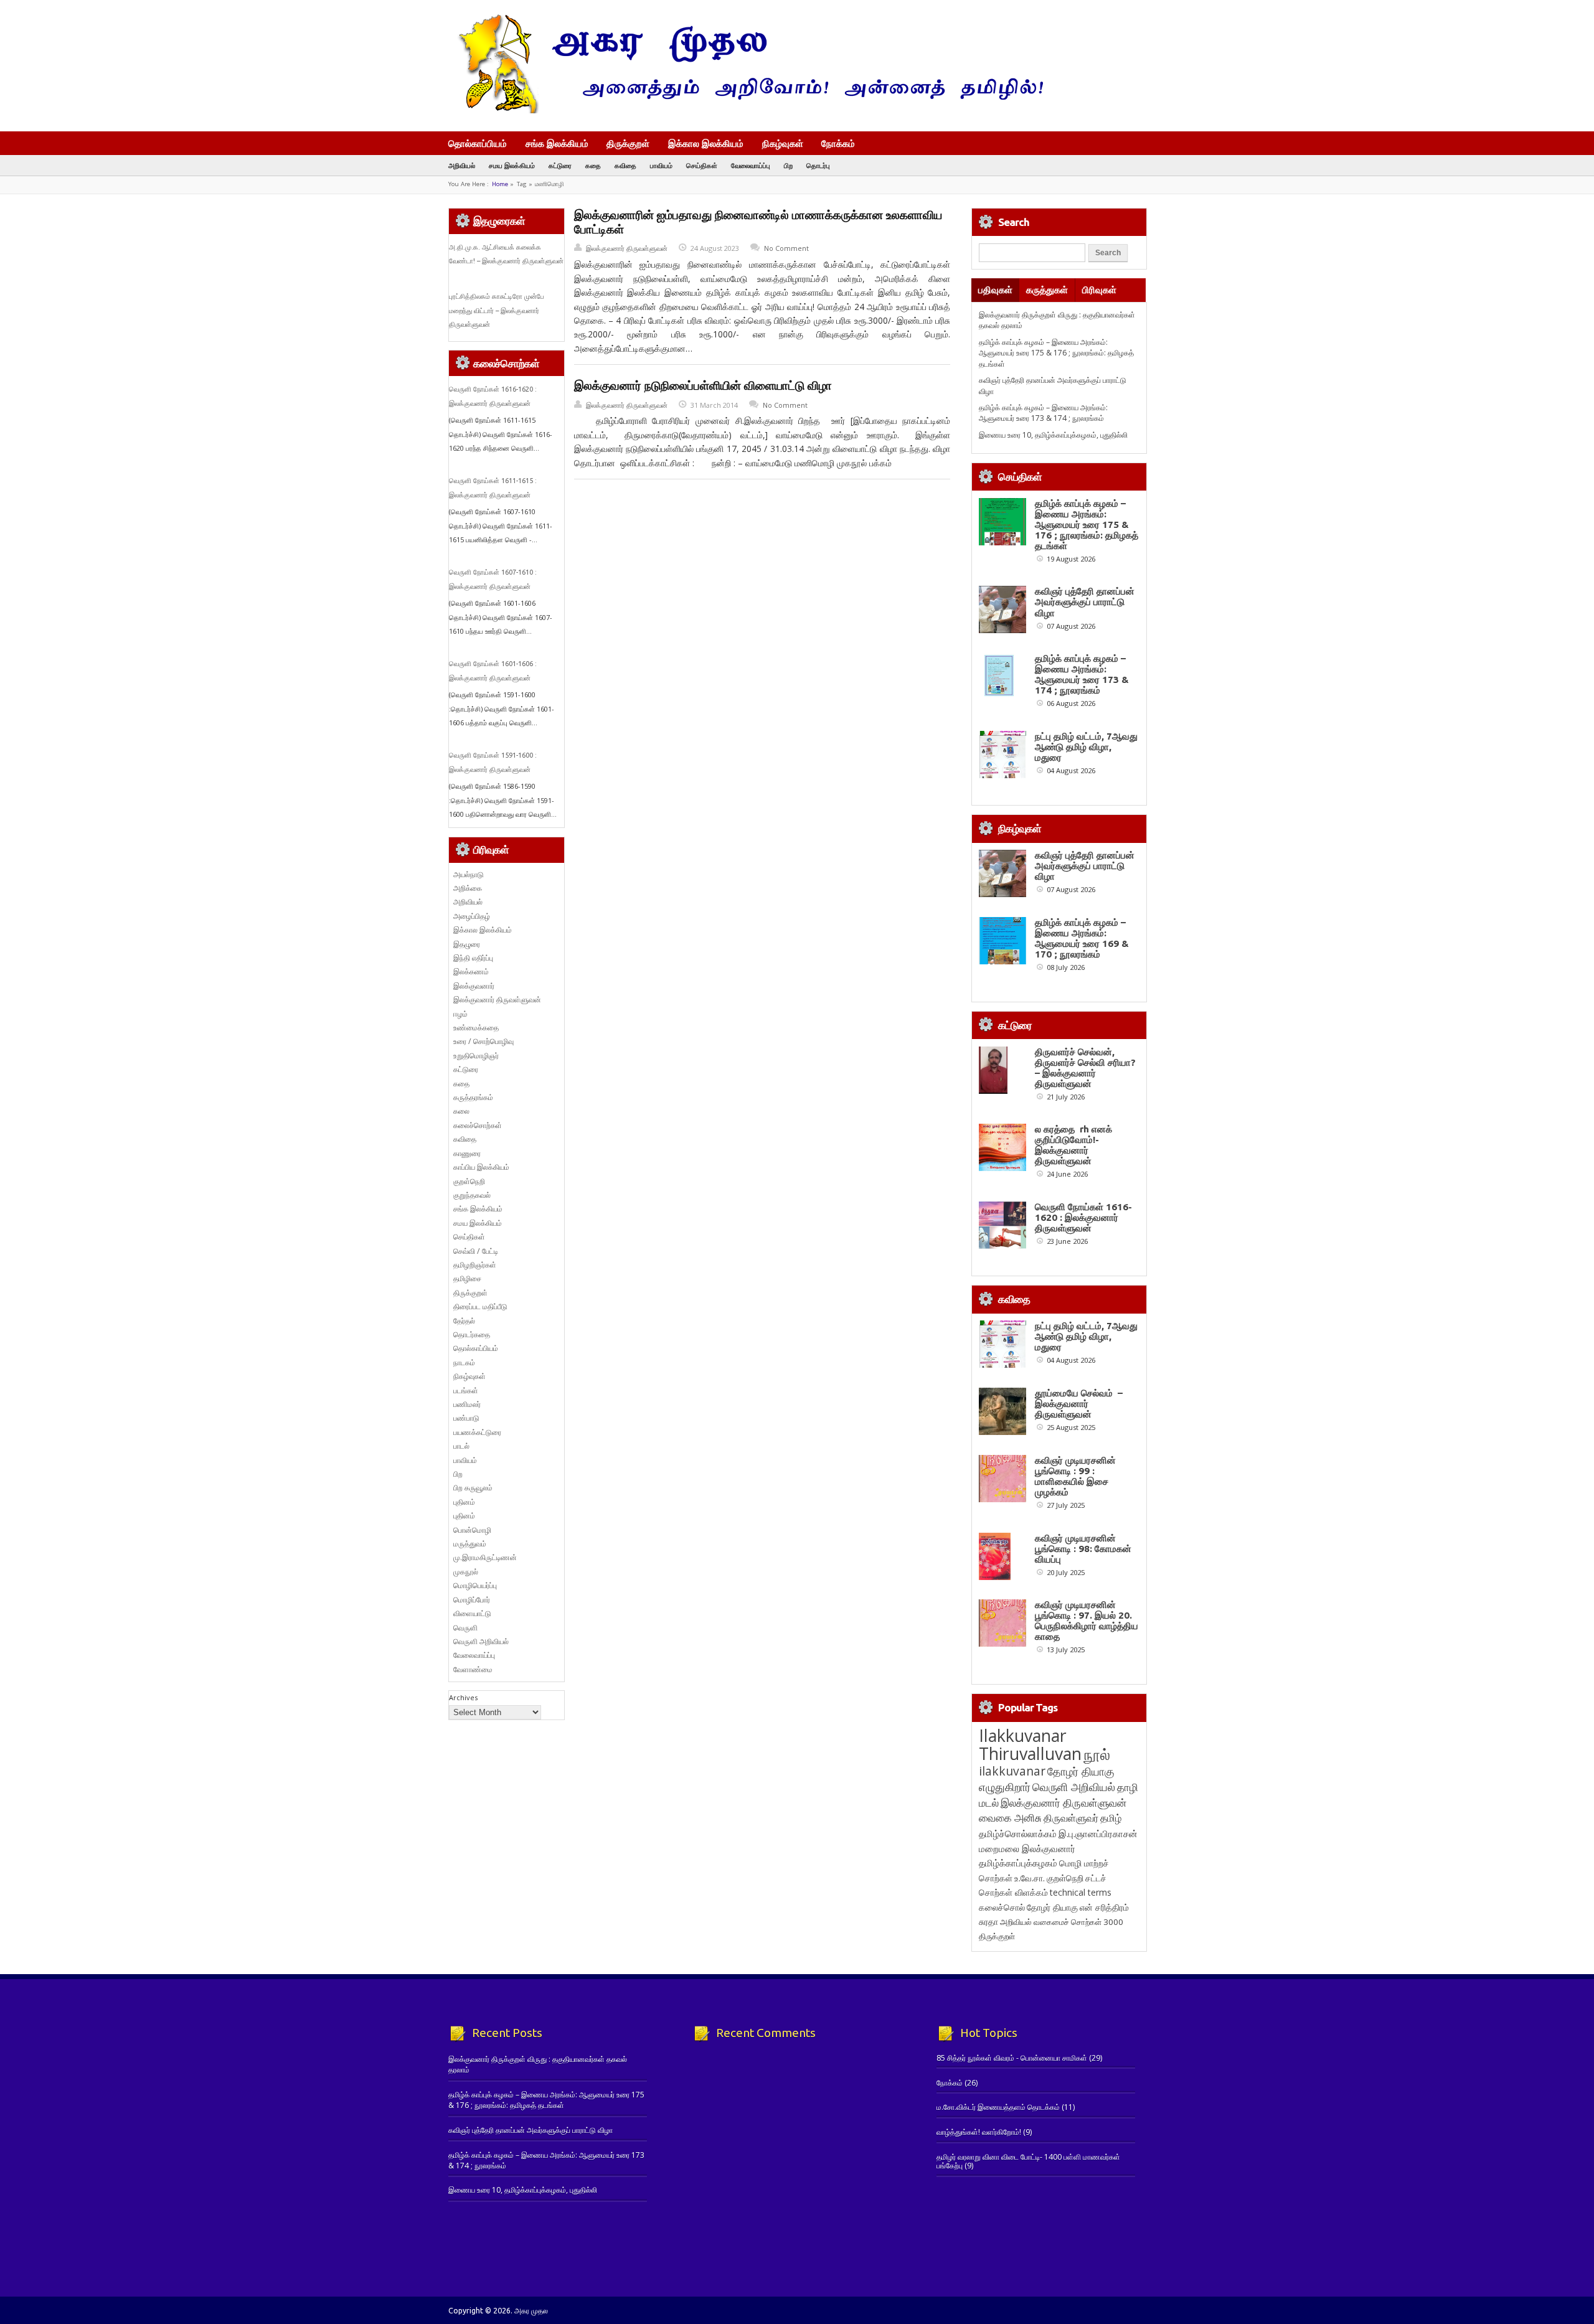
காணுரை (467, 1153)
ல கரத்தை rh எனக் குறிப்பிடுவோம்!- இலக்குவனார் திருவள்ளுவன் (1073, 1145)
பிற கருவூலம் (473, 1488)
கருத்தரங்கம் (473, 1097)
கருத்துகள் (1047, 290)
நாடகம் (464, 1362)
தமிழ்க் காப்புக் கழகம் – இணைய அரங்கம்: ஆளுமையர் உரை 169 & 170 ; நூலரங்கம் (1082, 938)
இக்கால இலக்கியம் (706, 143)
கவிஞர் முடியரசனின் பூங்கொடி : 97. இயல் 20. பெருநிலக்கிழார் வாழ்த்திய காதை (1087, 1621)
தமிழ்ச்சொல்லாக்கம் (1018, 1833)
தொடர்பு (818, 165)
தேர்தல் (464, 1321)
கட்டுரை (560, 165)
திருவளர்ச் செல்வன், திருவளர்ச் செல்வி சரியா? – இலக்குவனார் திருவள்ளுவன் (1085, 1068)
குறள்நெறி (469, 1181)
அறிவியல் (462, 165)
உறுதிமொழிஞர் (476, 1056)
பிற (788, 165)
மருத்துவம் (470, 1544)
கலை (461, 1111)
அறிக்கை (468, 888)
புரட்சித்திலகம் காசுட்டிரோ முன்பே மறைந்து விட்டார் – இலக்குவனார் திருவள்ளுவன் (497, 310)
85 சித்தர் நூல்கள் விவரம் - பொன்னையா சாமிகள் (1012, 2058)
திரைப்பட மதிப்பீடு (480, 1306)
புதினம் (464, 1502)
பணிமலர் (467, 1404)
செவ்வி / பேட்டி (476, 1251)
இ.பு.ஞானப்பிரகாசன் (1098, 1833)
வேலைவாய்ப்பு (751, 165)
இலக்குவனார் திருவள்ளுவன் (627, 248)
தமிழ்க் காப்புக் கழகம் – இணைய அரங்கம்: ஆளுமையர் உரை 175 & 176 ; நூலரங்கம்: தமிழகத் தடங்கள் (1056, 353)
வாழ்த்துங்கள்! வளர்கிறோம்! (979, 2132)
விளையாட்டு (472, 1613)
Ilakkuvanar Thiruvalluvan (1030, 1744)
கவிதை (625, 165)
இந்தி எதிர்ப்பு (473, 958)
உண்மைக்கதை (476, 1028)
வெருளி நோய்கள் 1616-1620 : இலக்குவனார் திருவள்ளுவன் (1083, 1217)
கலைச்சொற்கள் (478, 1125)
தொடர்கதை (472, 1334)
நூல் (1097, 1754)
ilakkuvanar (1012, 1771)
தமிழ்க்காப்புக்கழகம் (1018, 1863)
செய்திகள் (702, 165)
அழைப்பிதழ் (472, 916)
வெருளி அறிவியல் (481, 1641)
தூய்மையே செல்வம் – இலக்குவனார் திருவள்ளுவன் (1079, 1404)
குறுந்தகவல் (472, 1195)
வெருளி (465, 1628)
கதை (593, 165)
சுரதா (988, 1922)
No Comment (786, 248)
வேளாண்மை (473, 1669)
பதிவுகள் (995, 290)
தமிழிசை (467, 1278)
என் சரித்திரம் (1104, 1907)
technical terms (1081, 1892)
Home (500, 184)
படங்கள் (466, 1390)
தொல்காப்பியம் (478, 143)
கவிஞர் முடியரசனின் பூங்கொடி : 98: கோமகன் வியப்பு (1083, 1549)
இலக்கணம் (471, 971)
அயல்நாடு (469, 874)
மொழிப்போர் (472, 1600)
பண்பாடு (466, 1418)
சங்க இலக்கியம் (557, 143)
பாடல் (461, 1446)
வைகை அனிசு (1010, 1818)
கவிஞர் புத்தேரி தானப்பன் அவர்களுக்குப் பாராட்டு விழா (1085, 602)
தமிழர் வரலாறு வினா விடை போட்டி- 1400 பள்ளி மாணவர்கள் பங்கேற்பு (1028, 2161)
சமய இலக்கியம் (512, 165)
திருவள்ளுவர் (1071, 1818)
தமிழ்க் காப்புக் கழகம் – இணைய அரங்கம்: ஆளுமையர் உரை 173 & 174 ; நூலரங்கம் (1043, 413)
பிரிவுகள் (1099, 290)
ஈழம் (460, 1014)
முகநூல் (466, 1572)
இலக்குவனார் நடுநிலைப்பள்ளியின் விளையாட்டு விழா (703, 385)
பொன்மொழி (472, 1530)
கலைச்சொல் (1002, 1907)
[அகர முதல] (746, 111)
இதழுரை (467, 944)
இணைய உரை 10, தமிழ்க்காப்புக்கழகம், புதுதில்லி (1053, 435)
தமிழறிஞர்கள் (475, 1265)
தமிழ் (1111, 1818)
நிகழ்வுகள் (783, 143)
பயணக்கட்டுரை (477, 1432)
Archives (463, 1697)
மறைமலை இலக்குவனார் (1027, 1848)
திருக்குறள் (628, 143)
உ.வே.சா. (1030, 1878)
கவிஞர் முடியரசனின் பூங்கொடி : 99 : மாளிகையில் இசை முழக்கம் (1075, 1476)
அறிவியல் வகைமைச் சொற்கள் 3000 (1062, 1922)
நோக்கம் (838, 144)
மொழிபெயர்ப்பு (475, 1585)
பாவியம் (661, 165)
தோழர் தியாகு (1052, 1907)
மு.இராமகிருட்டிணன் (485, 1557)
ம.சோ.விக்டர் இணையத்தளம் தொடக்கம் (998, 2107)
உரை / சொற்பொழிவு (483, 1041)
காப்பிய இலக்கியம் (481, 1167)
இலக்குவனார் (474, 986)
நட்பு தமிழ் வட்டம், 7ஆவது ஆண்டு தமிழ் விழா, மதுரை (1086, 747)
